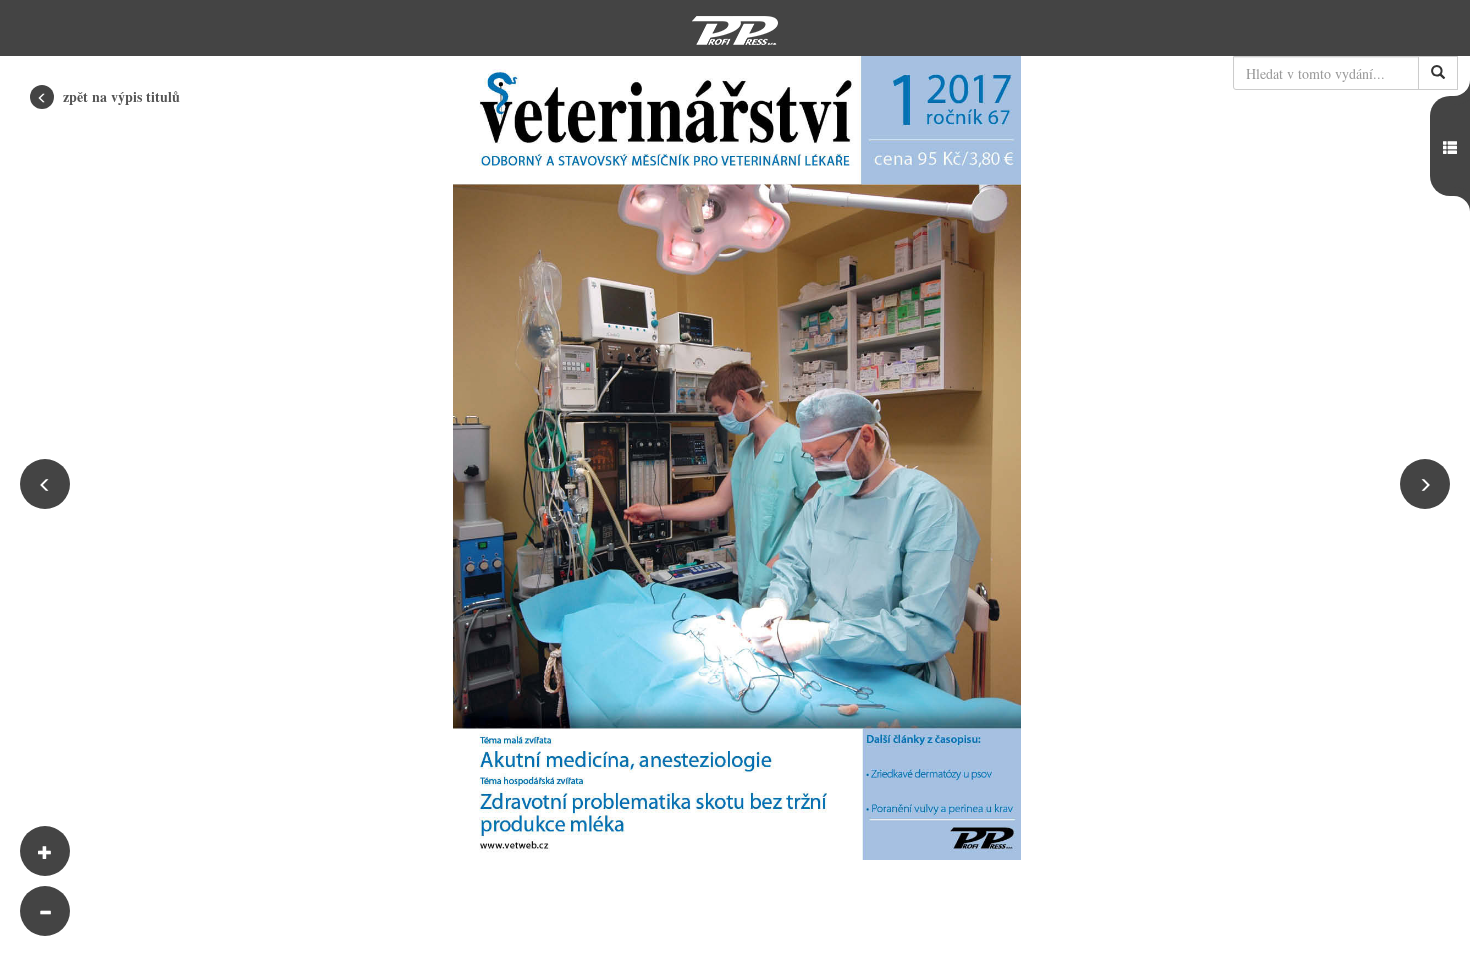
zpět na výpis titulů (119, 96)
